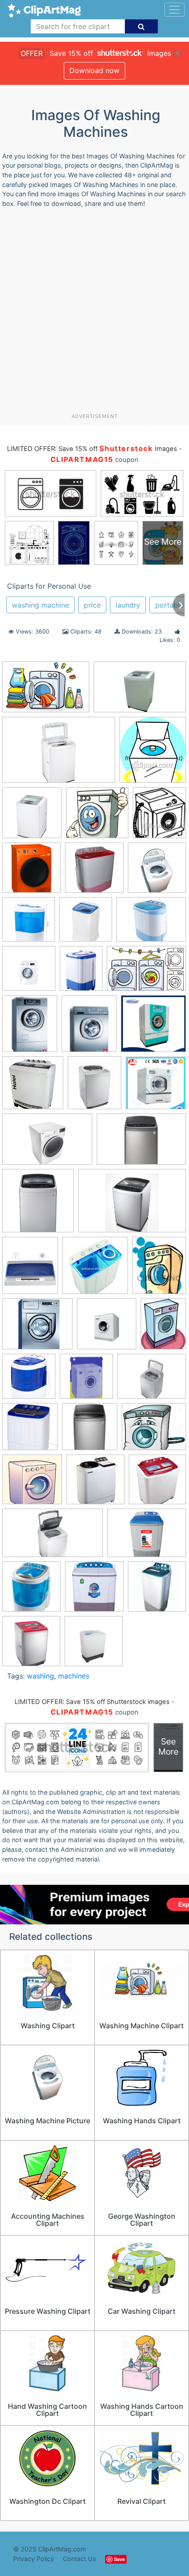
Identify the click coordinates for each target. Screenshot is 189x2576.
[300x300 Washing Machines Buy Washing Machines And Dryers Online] (31, 1591)
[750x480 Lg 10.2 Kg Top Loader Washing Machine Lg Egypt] (140, 691)
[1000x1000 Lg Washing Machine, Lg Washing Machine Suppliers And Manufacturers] (95, 1270)
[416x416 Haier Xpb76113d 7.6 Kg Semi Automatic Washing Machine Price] (33, 1087)
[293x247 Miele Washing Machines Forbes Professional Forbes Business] (37, 1328)
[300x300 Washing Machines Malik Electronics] (31, 1645)
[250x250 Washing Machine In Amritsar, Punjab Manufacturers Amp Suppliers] (157, 1483)
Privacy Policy (34, 2559)
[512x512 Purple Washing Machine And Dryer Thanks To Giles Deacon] (86, 1380)
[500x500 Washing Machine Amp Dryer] (95, 1484)
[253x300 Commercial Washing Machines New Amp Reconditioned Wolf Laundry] (89, 1028)
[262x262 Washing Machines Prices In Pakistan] (94, 1591)
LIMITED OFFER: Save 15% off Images (92, 449)
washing (40, 1676)
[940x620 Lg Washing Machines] (132, 1205)
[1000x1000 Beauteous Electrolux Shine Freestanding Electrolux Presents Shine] (29, 923)
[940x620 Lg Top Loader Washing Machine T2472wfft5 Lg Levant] (141, 1143)
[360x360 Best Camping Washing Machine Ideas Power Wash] (86, 923)
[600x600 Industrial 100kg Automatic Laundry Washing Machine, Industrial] (156, 1086)
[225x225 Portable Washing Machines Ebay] (29, 1380)
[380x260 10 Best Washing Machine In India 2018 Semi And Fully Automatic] (46, 691)
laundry (128, 605)
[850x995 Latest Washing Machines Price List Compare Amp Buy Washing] (30, 1269)
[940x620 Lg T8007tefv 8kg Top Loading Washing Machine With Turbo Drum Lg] (59, 754)
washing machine (40, 605)
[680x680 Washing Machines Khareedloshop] (157, 1590)
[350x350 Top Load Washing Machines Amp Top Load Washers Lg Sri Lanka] (90, 1431)
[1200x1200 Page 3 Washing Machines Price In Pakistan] (32, 817)
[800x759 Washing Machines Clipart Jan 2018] (97, 817)
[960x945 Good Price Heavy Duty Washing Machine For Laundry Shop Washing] (153, 1027)
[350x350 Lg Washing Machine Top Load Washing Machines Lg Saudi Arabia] (38, 1205)
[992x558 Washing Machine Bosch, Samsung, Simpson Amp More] (53, 1537)
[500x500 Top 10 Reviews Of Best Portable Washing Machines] (30, 1431)
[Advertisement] (94, 314)
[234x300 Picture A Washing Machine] (163, 1327)
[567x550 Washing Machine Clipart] (32, 1484)
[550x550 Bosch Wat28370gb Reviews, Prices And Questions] (29, 973)
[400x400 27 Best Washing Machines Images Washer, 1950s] (157, 872)
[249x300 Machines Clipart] (159, 1269)
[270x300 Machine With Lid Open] (153, 754)
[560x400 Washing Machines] (147, 1537)
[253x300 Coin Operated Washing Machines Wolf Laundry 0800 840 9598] (30, 1028)
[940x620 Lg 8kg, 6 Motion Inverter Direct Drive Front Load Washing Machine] (47, 1143)
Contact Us (80, 2559)
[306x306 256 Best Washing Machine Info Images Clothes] (94, 872)
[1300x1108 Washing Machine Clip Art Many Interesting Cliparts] (154, 1431)
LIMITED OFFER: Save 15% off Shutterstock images (92, 1702)
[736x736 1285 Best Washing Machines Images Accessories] (31, 872)
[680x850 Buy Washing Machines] (81, 973)
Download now (94, 70)
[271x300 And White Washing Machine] (159, 817)
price (92, 605)
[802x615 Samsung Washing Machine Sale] (152, 1380)
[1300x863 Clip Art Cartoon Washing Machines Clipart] (146, 972)
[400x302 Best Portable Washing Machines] (151, 923)
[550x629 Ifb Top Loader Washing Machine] (94, 1087)
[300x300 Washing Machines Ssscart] (94, 1645)
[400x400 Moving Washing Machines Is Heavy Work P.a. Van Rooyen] (107, 1328)
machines (74, 1676)
